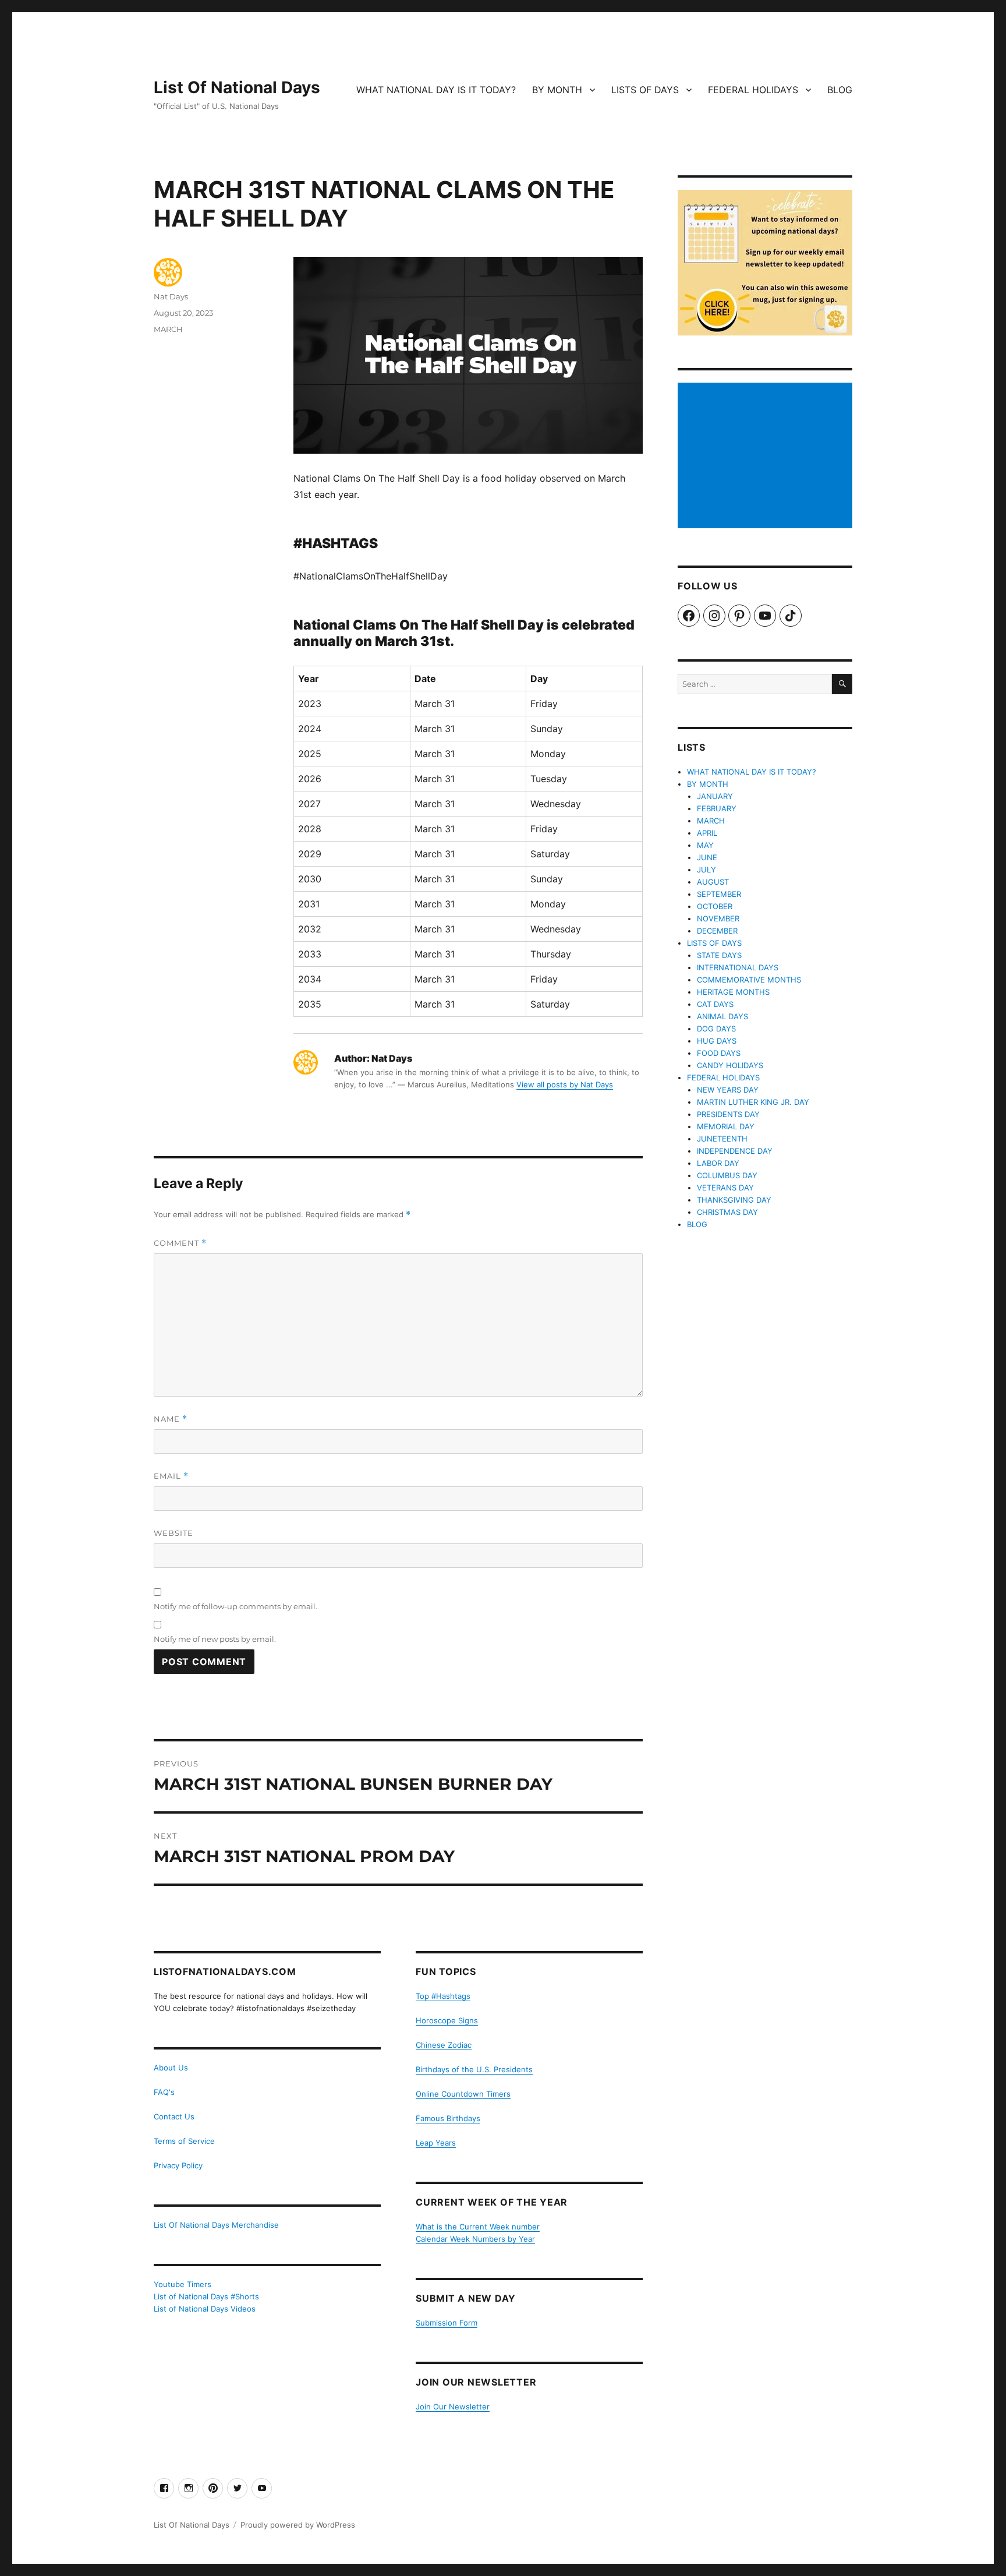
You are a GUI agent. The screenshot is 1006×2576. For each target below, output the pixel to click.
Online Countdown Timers (463, 2094)
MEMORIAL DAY (726, 1126)
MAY (705, 845)
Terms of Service (184, 2141)
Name (171, 1419)
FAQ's (164, 2092)
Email (171, 1476)
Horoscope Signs (447, 2020)
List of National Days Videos (205, 2309)
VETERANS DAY (725, 1188)
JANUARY (715, 796)
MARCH (168, 329)
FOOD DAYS (719, 1053)
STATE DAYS (719, 955)
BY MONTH (557, 90)
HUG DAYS (717, 1041)
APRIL (707, 833)
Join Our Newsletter (453, 2407)
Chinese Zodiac (444, 2045)
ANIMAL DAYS (722, 1016)
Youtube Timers (183, 2284)
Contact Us (174, 2116)
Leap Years (436, 2143)
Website (173, 1533)
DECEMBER (717, 931)
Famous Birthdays (448, 2118)
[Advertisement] (767, 457)
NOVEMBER (718, 918)
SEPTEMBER (719, 894)
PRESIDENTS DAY (728, 1114)
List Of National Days (237, 87)
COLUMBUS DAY (727, 1175)
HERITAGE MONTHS (733, 992)
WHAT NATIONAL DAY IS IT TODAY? (436, 90)
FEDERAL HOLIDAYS (753, 90)
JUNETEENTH (722, 1139)
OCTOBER (715, 906)
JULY (706, 870)
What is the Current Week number (478, 2227)
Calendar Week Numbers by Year (475, 2239)
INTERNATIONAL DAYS (738, 967)
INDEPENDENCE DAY (735, 1151)
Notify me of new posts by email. (215, 1639)
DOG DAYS (716, 1029)
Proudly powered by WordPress (298, 2525)
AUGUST (713, 882)
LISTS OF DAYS (645, 90)
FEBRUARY (717, 808)
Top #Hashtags (443, 1996)
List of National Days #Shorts (206, 2296)
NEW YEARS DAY (728, 1090)
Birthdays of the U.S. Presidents (474, 2069)
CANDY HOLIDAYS (730, 1065)
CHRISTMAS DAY (727, 1212)
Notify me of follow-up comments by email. (235, 1606)
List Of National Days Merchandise (216, 2225)
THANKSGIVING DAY (734, 1200)
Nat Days (171, 296)
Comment (180, 1243)
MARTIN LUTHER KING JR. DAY (753, 1102)
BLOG (840, 90)
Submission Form (447, 2323)
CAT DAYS (715, 1004)
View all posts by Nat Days (565, 1084)
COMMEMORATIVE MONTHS (749, 980)
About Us (171, 2068)
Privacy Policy (178, 2165)
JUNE (707, 857)
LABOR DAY (718, 1163)
